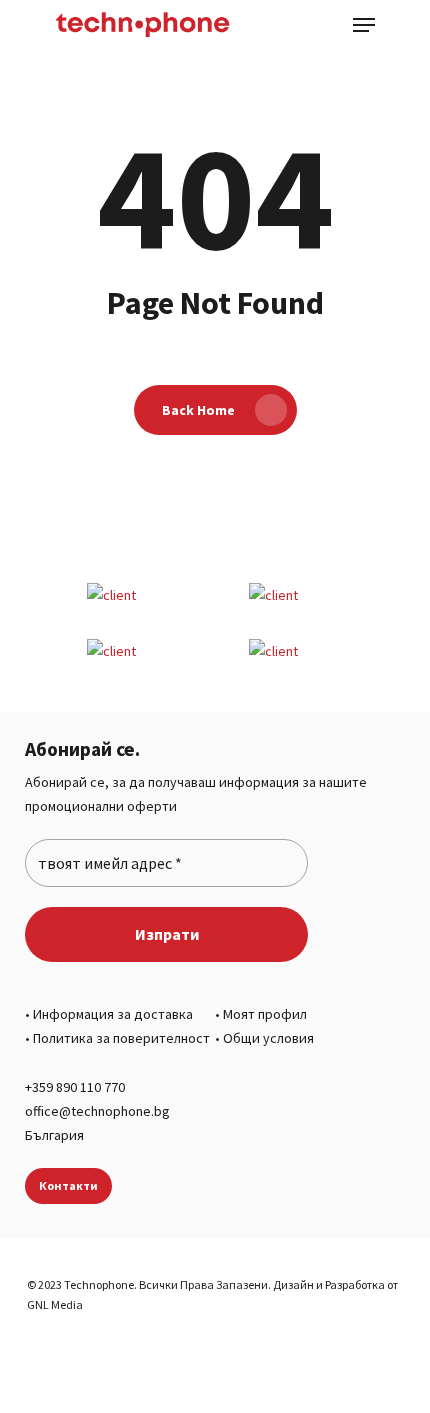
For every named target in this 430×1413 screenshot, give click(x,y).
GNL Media (55, 1304)
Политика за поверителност (121, 1038)
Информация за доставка (113, 1014)
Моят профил (265, 1014)
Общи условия (268, 1038)
